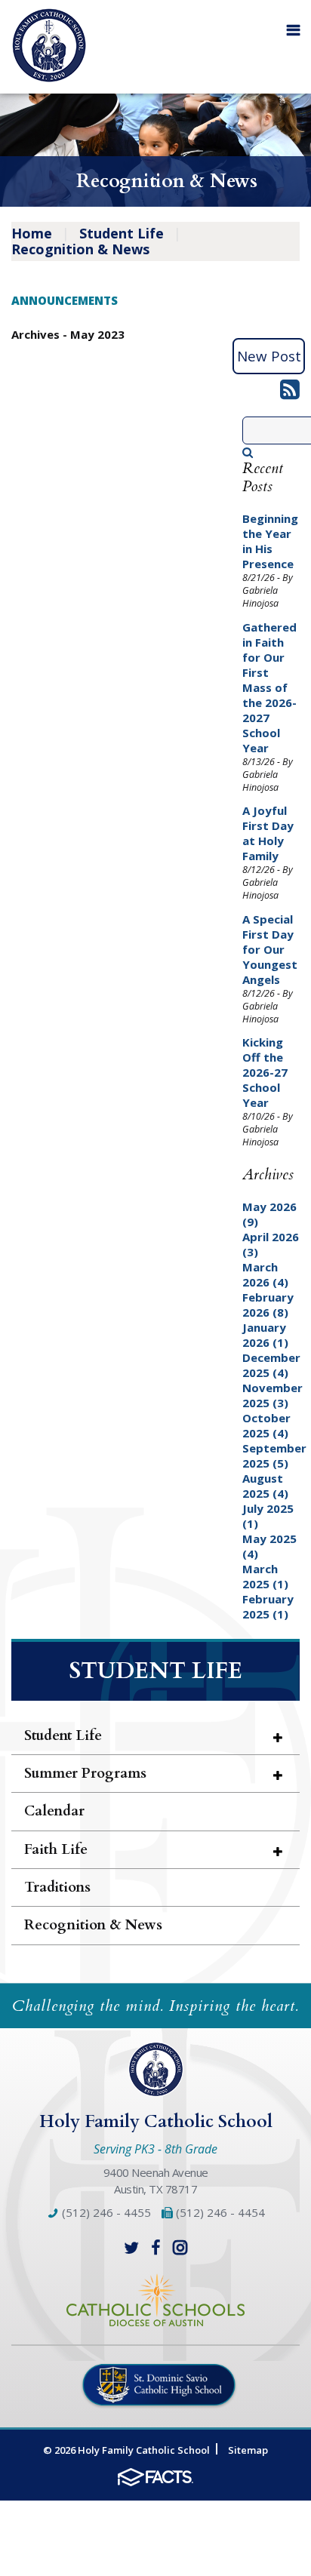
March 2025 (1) (265, 1576)
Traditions (57, 1887)
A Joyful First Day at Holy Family (268, 833)
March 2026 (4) (265, 1274)
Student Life (122, 233)
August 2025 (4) (265, 1486)
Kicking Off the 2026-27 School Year (265, 1072)
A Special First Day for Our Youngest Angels (270, 949)
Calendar (54, 1811)
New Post (269, 356)
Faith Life (56, 1849)
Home (32, 233)
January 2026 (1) (265, 1335)
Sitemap (248, 2450)
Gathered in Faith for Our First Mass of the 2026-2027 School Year (269, 687)
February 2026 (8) (268, 1305)
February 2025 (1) (268, 1606)
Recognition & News (80, 249)
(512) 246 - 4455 (105, 2212)
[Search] (248, 452)
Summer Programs (85, 1773)
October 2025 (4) (266, 1425)
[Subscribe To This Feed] (290, 393)
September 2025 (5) (274, 1456)
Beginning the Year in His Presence (270, 541)
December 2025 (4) (271, 1365)
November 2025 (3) (273, 1395)
